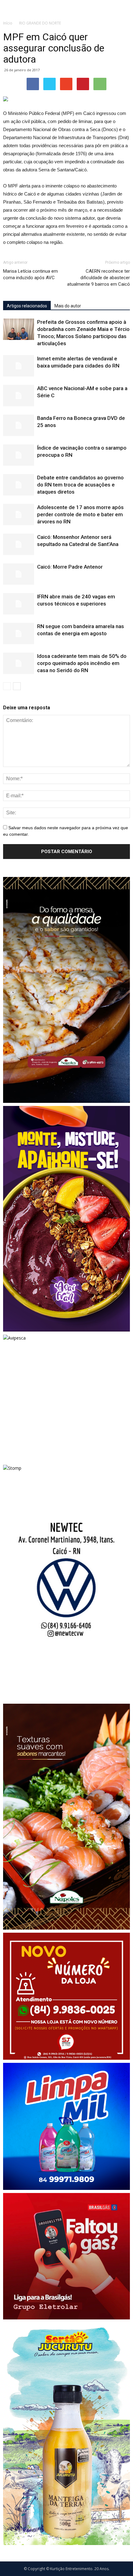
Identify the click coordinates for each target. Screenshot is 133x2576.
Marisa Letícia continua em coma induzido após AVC (30, 274)
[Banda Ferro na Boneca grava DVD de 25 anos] (19, 425)
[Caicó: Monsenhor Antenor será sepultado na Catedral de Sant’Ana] (19, 544)
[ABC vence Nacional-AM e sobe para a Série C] (19, 396)
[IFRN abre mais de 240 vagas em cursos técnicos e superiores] (19, 604)
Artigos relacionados (27, 306)
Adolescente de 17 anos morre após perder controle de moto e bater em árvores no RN (80, 514)
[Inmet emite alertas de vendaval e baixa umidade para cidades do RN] (19, 366)
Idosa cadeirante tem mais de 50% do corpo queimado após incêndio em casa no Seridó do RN (82, 663)
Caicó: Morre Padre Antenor (70, 567)
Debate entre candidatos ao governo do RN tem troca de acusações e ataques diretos (80, 485)
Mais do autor (68, 306)
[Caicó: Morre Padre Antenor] (19, 574)
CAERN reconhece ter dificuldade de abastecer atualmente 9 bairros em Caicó (99, 278)
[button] (124, 8)
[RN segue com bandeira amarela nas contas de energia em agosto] (19, 634)
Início (8, 23)
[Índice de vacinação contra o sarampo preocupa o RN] (19, 455)
